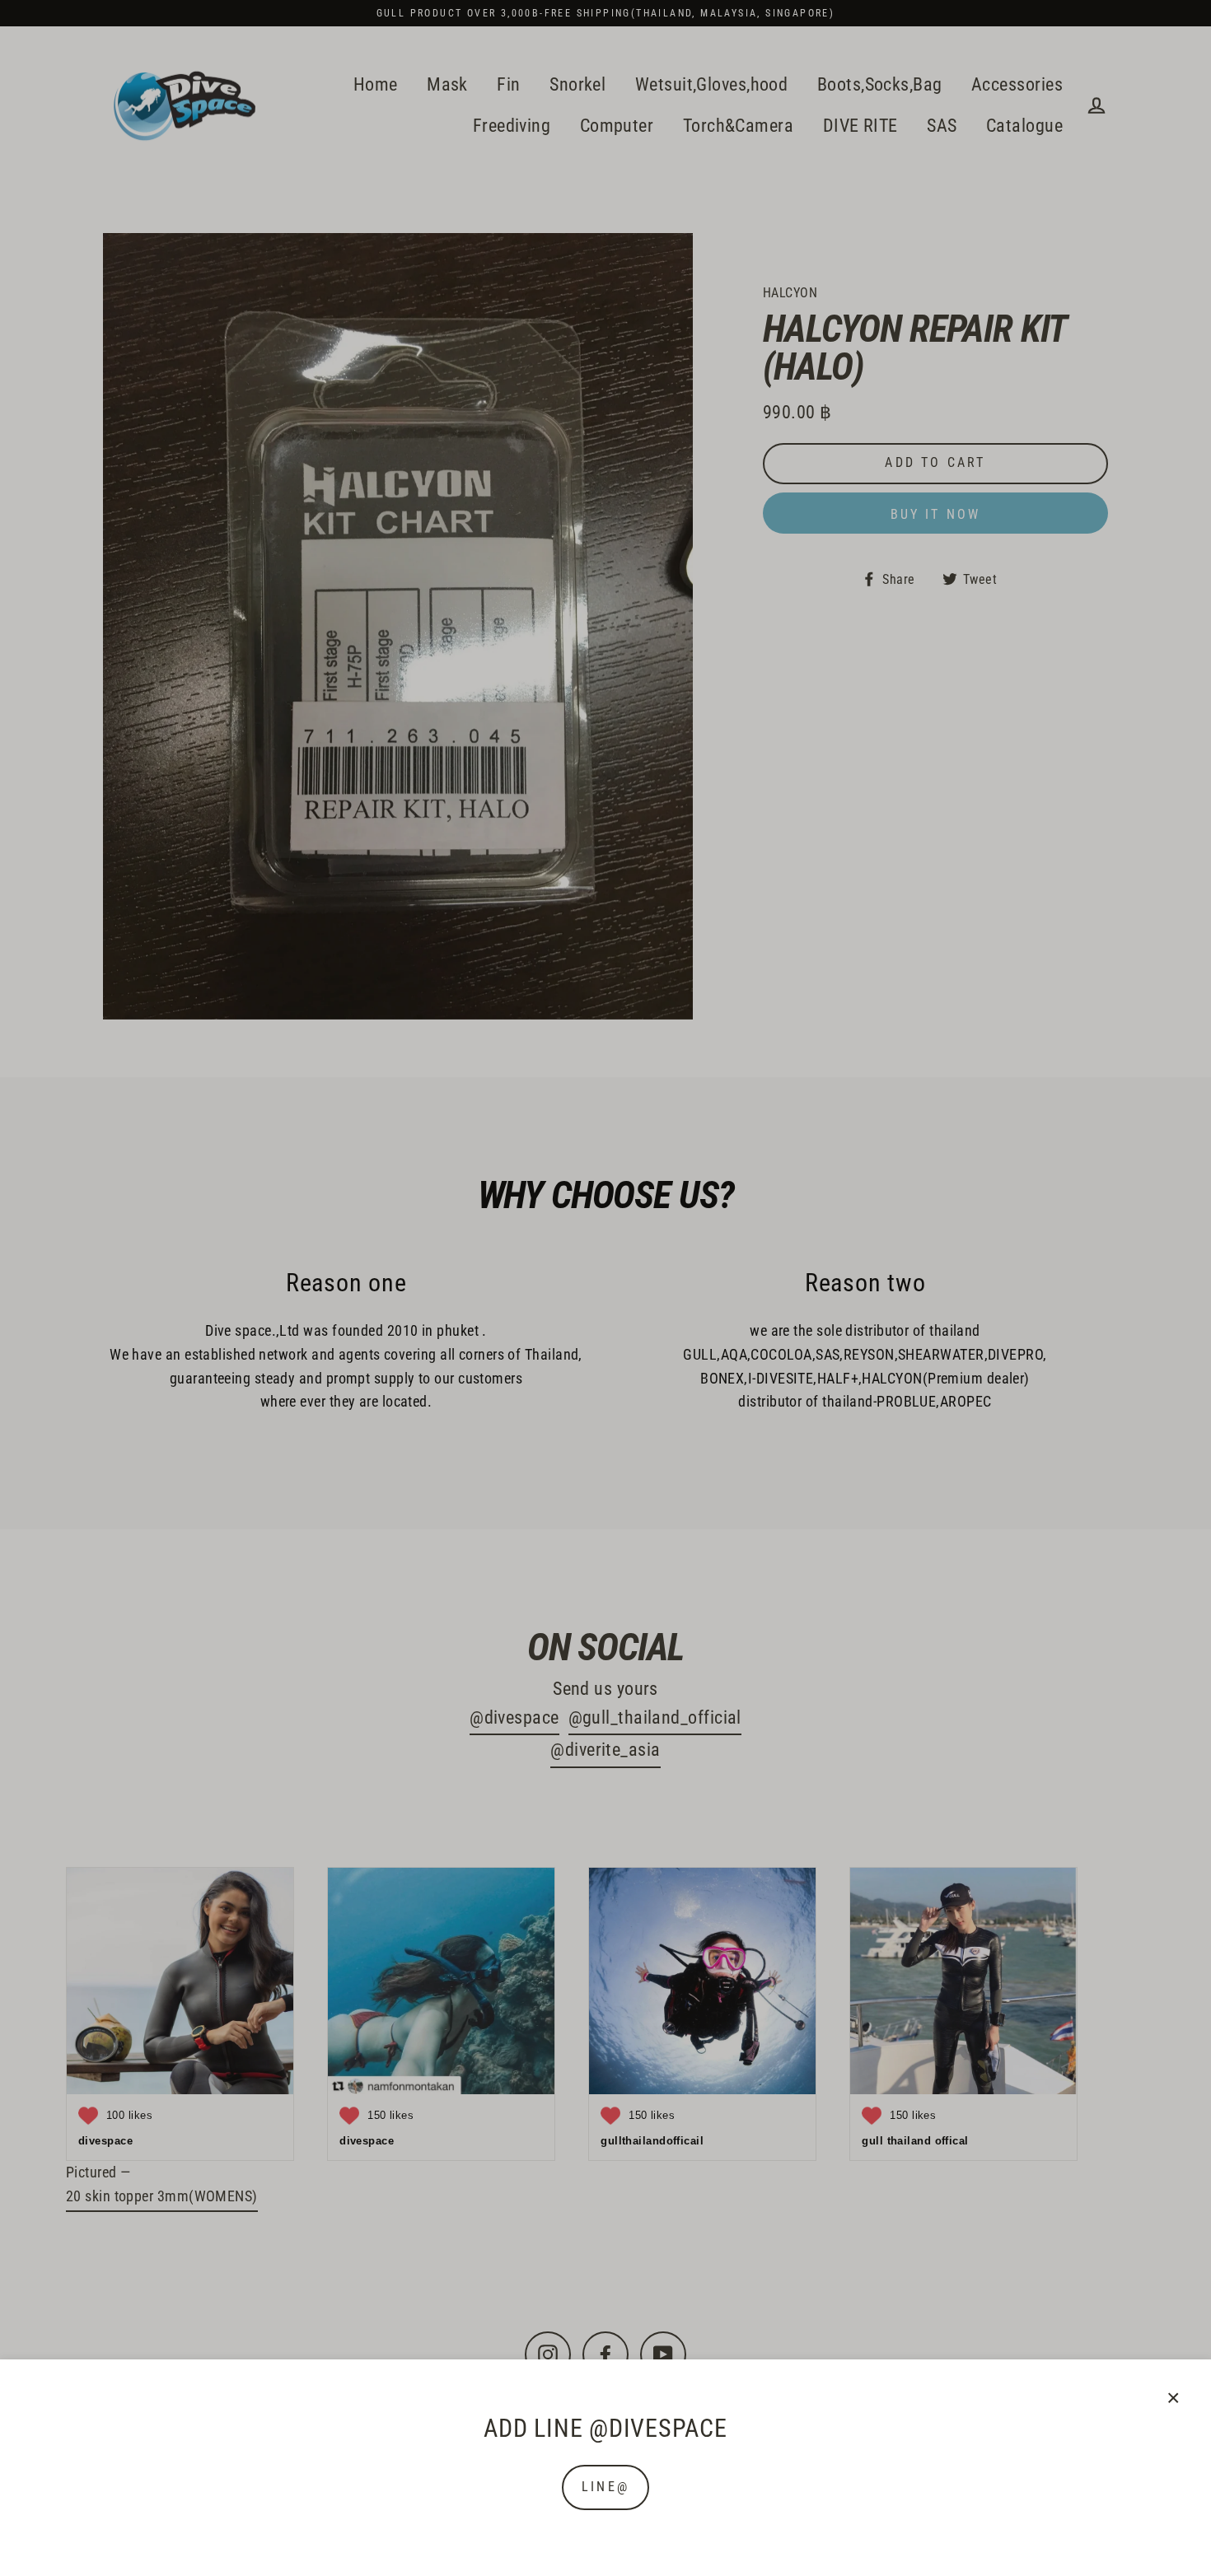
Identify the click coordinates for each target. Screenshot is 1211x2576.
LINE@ (605, 2487)
